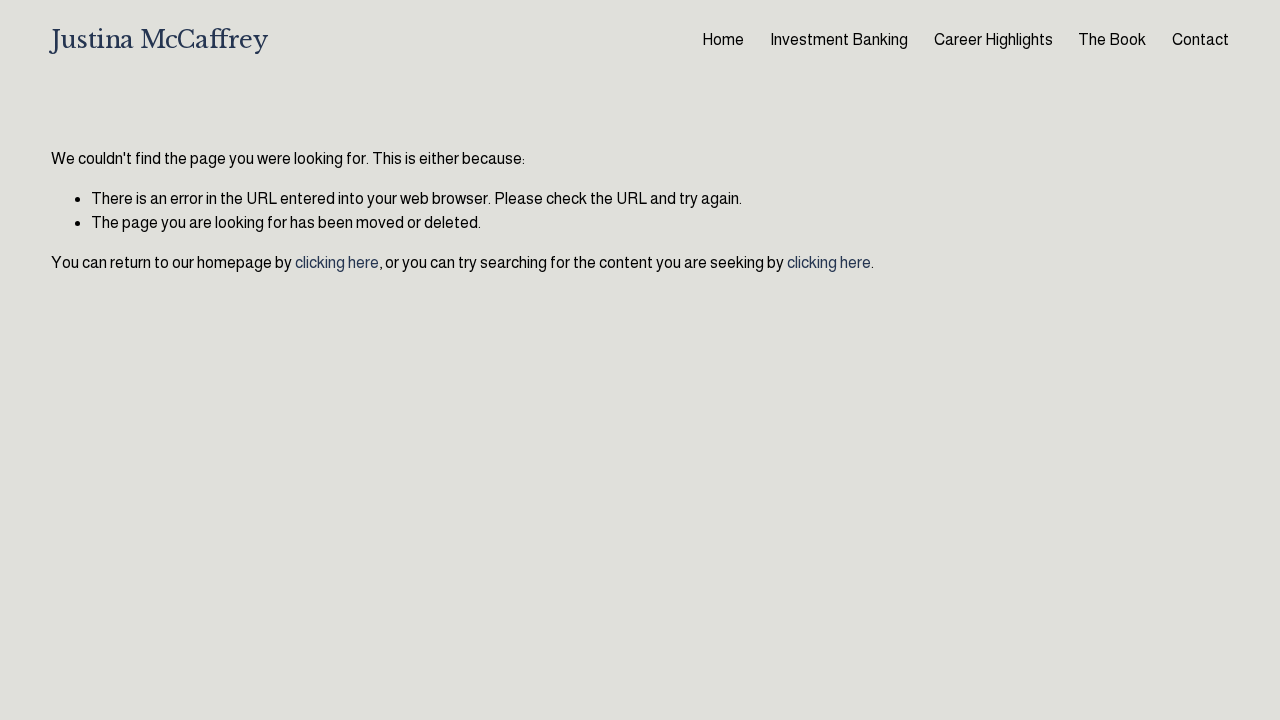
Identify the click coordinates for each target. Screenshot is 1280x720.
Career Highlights (993, 39)
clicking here (337, 262)
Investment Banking (839, 39)
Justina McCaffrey (159, 39)
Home (723, 39)
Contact (1200, 39)
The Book (1112, 39)
